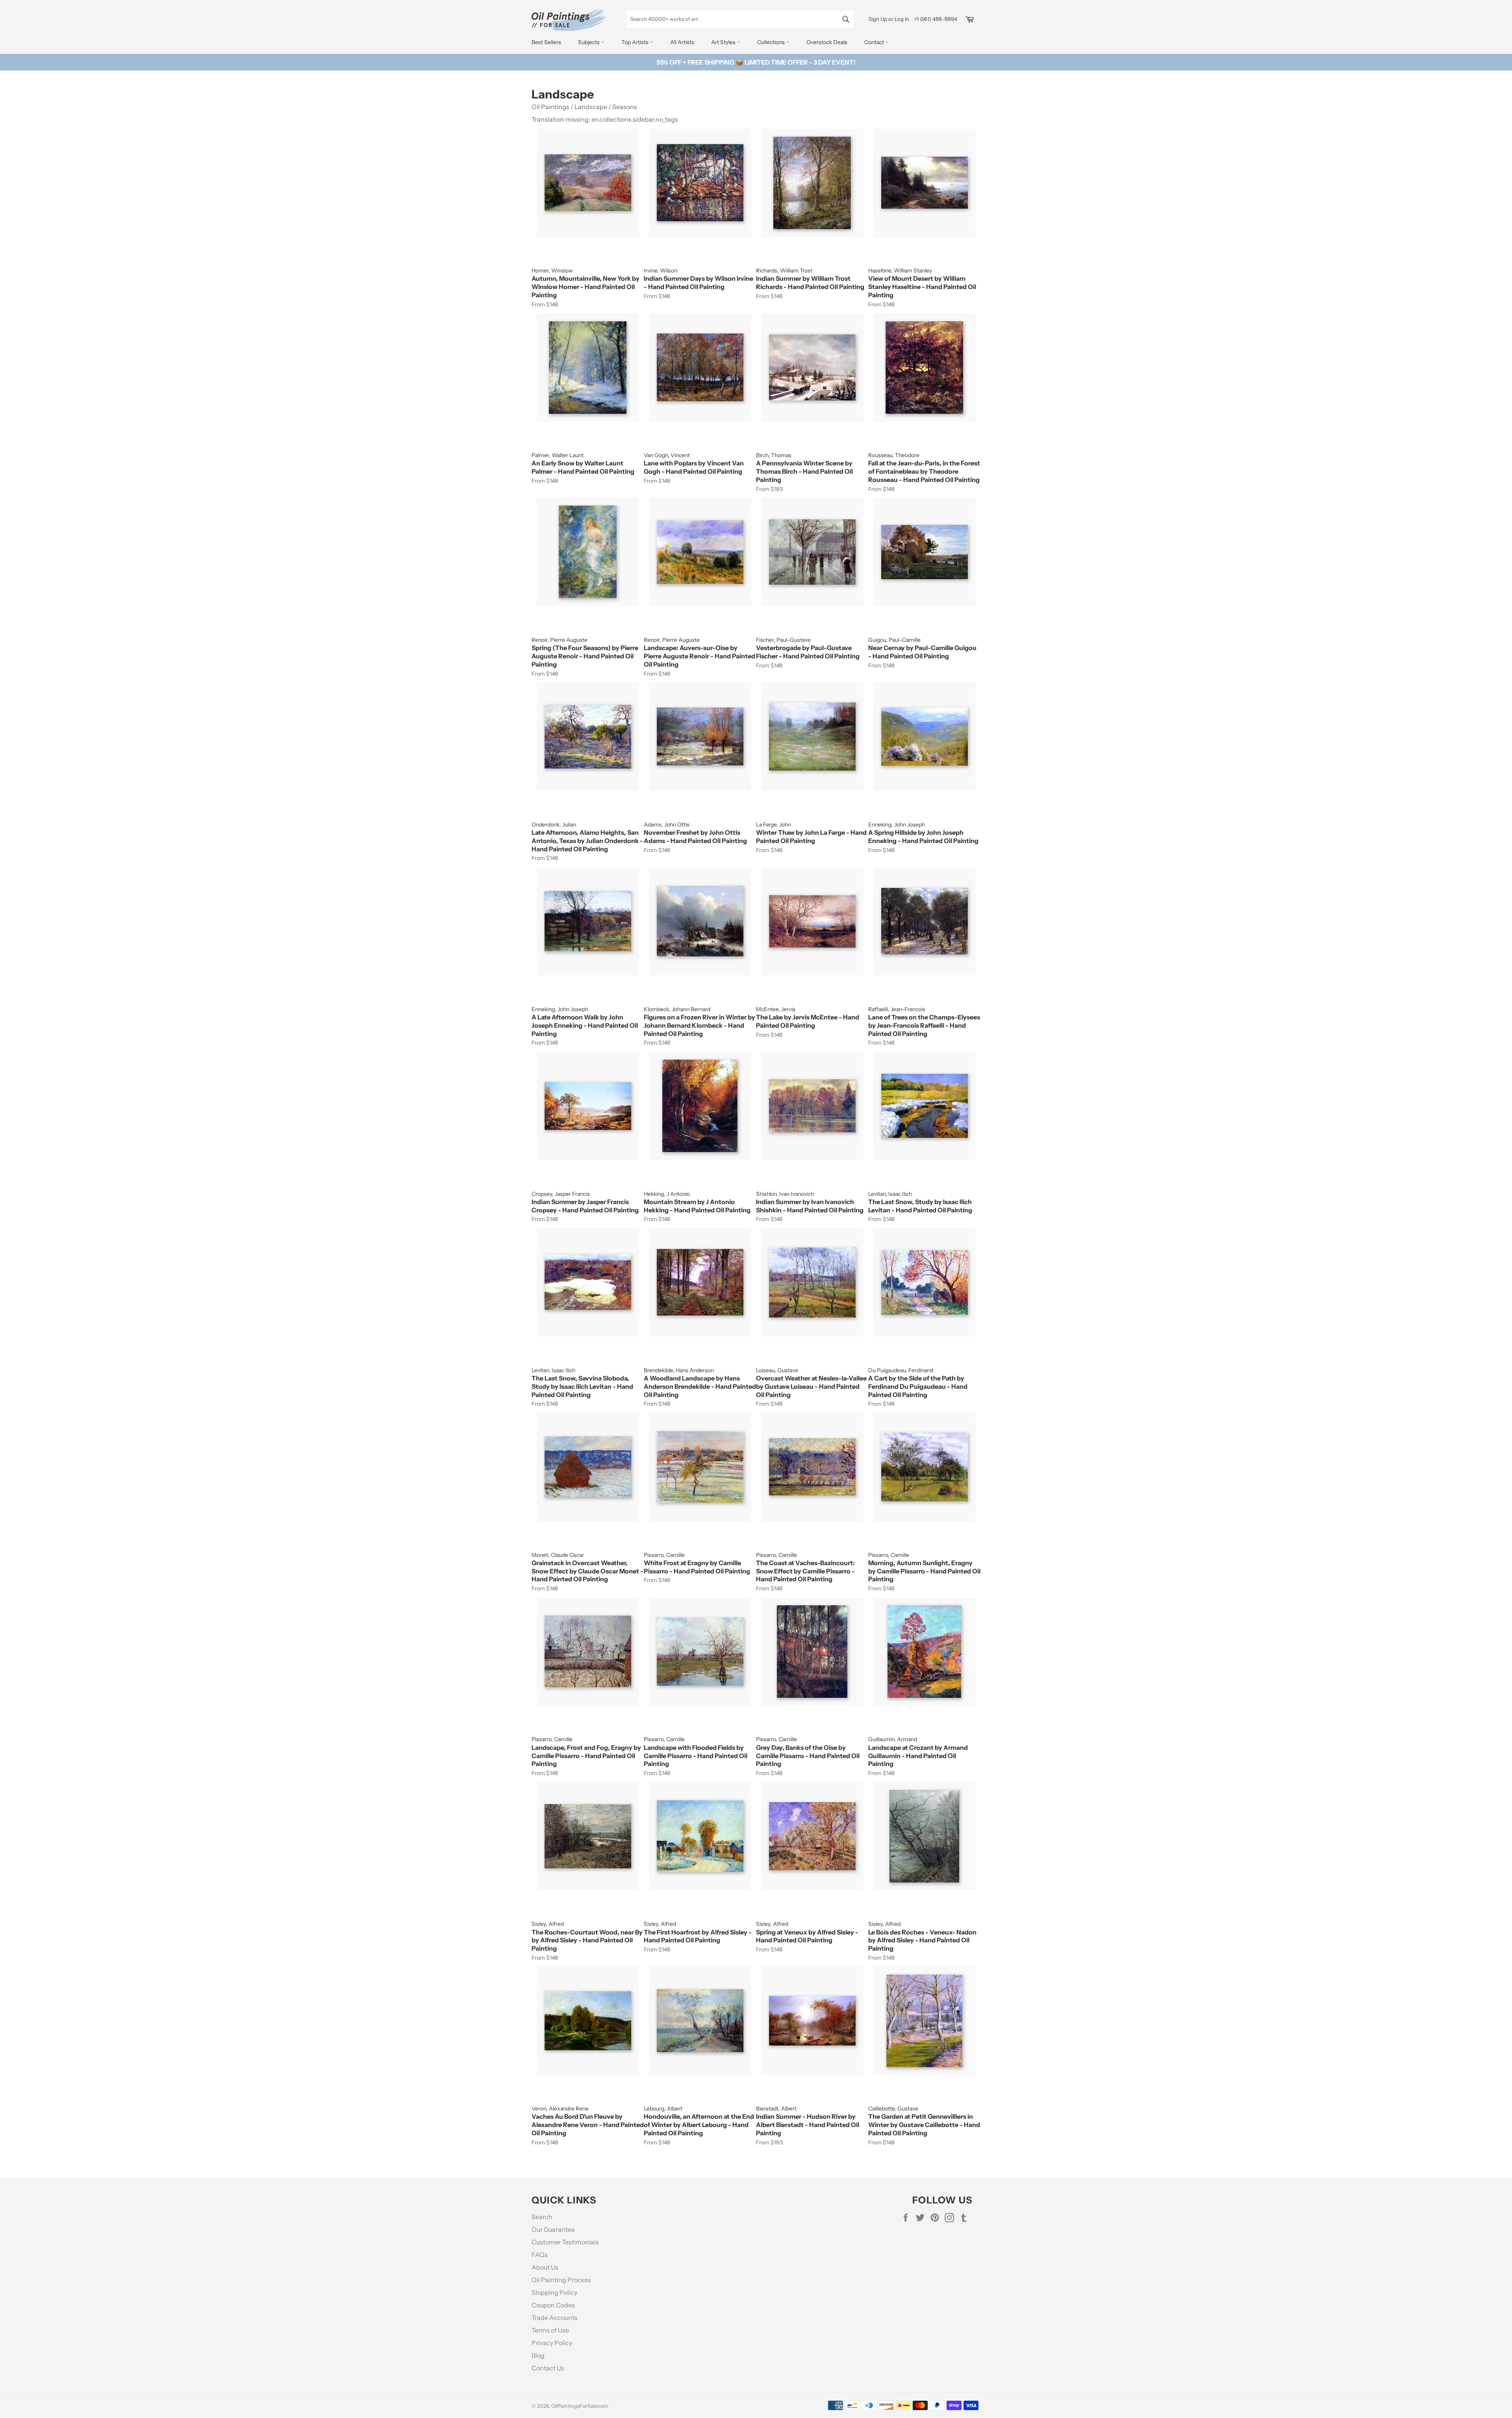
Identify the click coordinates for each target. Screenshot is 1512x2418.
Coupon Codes (553, 2305)
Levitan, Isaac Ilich (890, 1194)
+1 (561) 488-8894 (936, 19)
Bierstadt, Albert (776, 2109)
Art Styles (724, 42)
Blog (538, 2355)
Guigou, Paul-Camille (894, 640)
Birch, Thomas (774, 455)
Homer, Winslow (552, 271)
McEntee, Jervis (776, 1009)
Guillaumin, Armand (893, 1739)
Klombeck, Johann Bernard (677, 1009)
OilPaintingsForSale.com (580, 2406)
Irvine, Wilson (661, 271)
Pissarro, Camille (664, 1555)
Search (542, 2217)
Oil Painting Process (561, 2280)
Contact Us (548, 2368)
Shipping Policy (554, 2292)
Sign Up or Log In (889, 19)
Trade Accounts (555, 2318)
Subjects (589, 42)
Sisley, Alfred (548, 1924)
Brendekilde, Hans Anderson (679, 1370)
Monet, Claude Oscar (558, 1555)
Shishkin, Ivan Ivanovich (785, 1194)
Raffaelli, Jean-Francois (897, 1009)
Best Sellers (546, 42)
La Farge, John (774, 825)
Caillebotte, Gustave (893, 2109)
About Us (545, 2267)
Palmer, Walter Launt (558, 455)
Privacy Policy (552, 2343)
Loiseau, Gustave (777, 1370)
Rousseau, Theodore (894, 455)
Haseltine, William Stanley (900, 271)
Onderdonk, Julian (554, 825)
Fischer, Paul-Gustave (783, 640)
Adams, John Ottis (667, 825)
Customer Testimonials (565, 2242)
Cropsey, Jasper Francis (561, 1194)
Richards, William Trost (784, 271)
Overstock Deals (827, 42)
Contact (875, 42)
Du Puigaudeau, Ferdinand (901, 1370)
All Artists (682, 42)
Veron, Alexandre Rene (560, 2109)
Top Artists (636, 42)
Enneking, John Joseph (897, 825)
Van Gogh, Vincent (667, 455)
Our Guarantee (553, 2229)
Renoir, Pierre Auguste (560, 640)
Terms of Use (550, 2330)
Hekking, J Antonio (667, 1194)
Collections (772, 42)
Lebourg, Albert (663, 2109)
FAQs (540, 2255)
